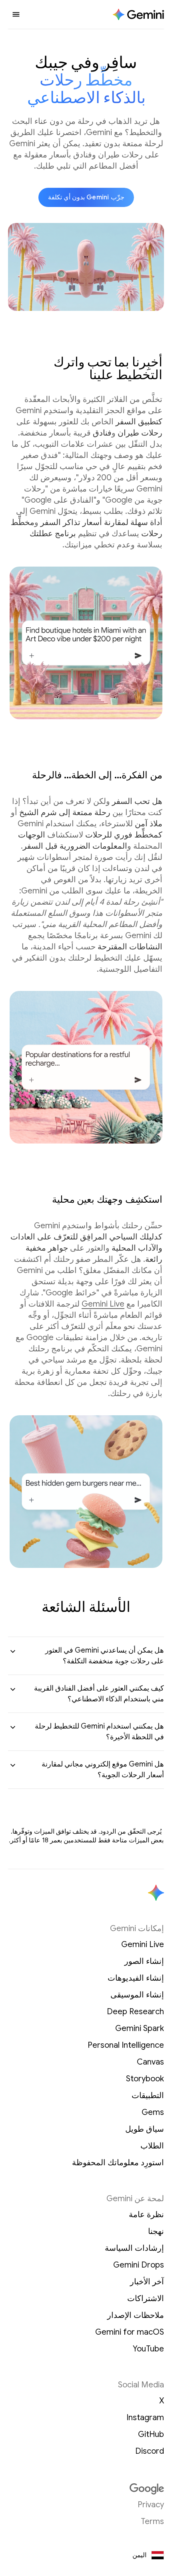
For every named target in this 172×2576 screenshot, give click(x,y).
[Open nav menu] (16, 14)
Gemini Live (103, 1304)
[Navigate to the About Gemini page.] (138, 15)
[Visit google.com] (86, 2489)
